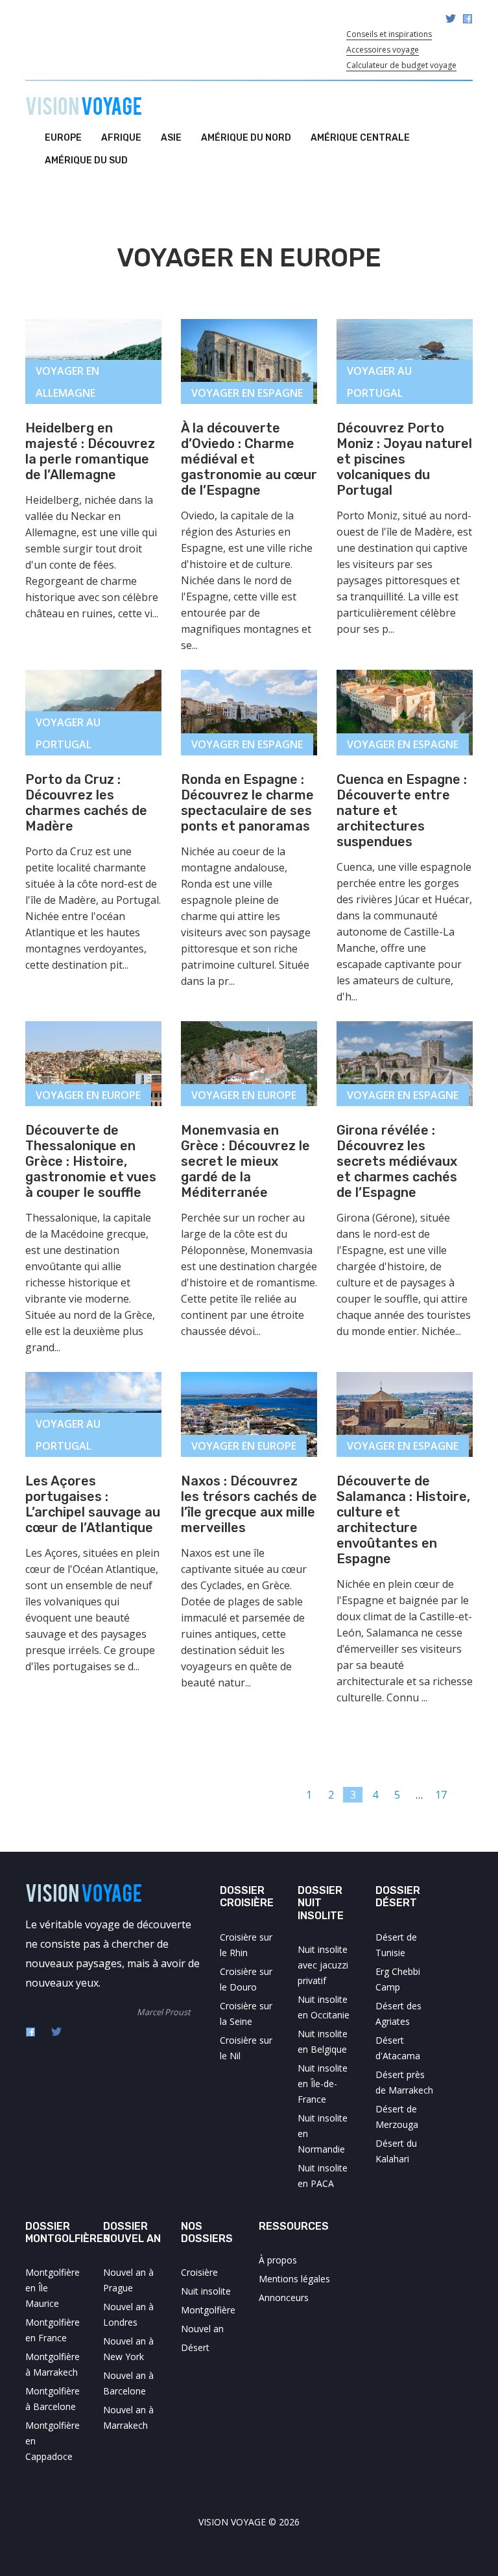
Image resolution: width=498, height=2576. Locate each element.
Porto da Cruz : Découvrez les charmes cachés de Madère (86, 803)
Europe (63, 138)
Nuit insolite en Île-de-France (323, 2084)
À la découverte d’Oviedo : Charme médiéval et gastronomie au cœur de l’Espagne (249, 459)
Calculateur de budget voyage (401, 65)
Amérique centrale (360, 138)
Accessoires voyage (383, 50)
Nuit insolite (206, 2291)
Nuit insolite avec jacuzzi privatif (323, 1965)
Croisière (199, 2272)
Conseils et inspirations (389, 34)
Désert (195, 2347)
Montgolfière (208, 2310)
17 (441, 1795)
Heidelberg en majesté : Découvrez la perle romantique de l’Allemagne (90, 451)
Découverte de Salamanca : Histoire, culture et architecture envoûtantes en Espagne (403, 1520)
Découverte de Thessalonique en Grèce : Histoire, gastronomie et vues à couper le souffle (91, 1161)
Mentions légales (294, 2279)
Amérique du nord (246, 138)
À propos (278, 2260)
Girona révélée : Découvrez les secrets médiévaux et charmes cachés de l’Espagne (397, 1161)
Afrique (121, 138)
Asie (171, 138)
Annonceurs (284, 2298)
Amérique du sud (86, 160)
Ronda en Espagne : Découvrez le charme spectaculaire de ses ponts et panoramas (247, 803)
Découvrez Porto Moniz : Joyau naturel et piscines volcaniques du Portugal (404, 459)
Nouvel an (202, 2329)
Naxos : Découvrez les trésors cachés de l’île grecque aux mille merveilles (249, 1504)
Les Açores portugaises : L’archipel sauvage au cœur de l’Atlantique (93, 1504)
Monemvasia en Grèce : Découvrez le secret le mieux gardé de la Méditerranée (245, 1161)
